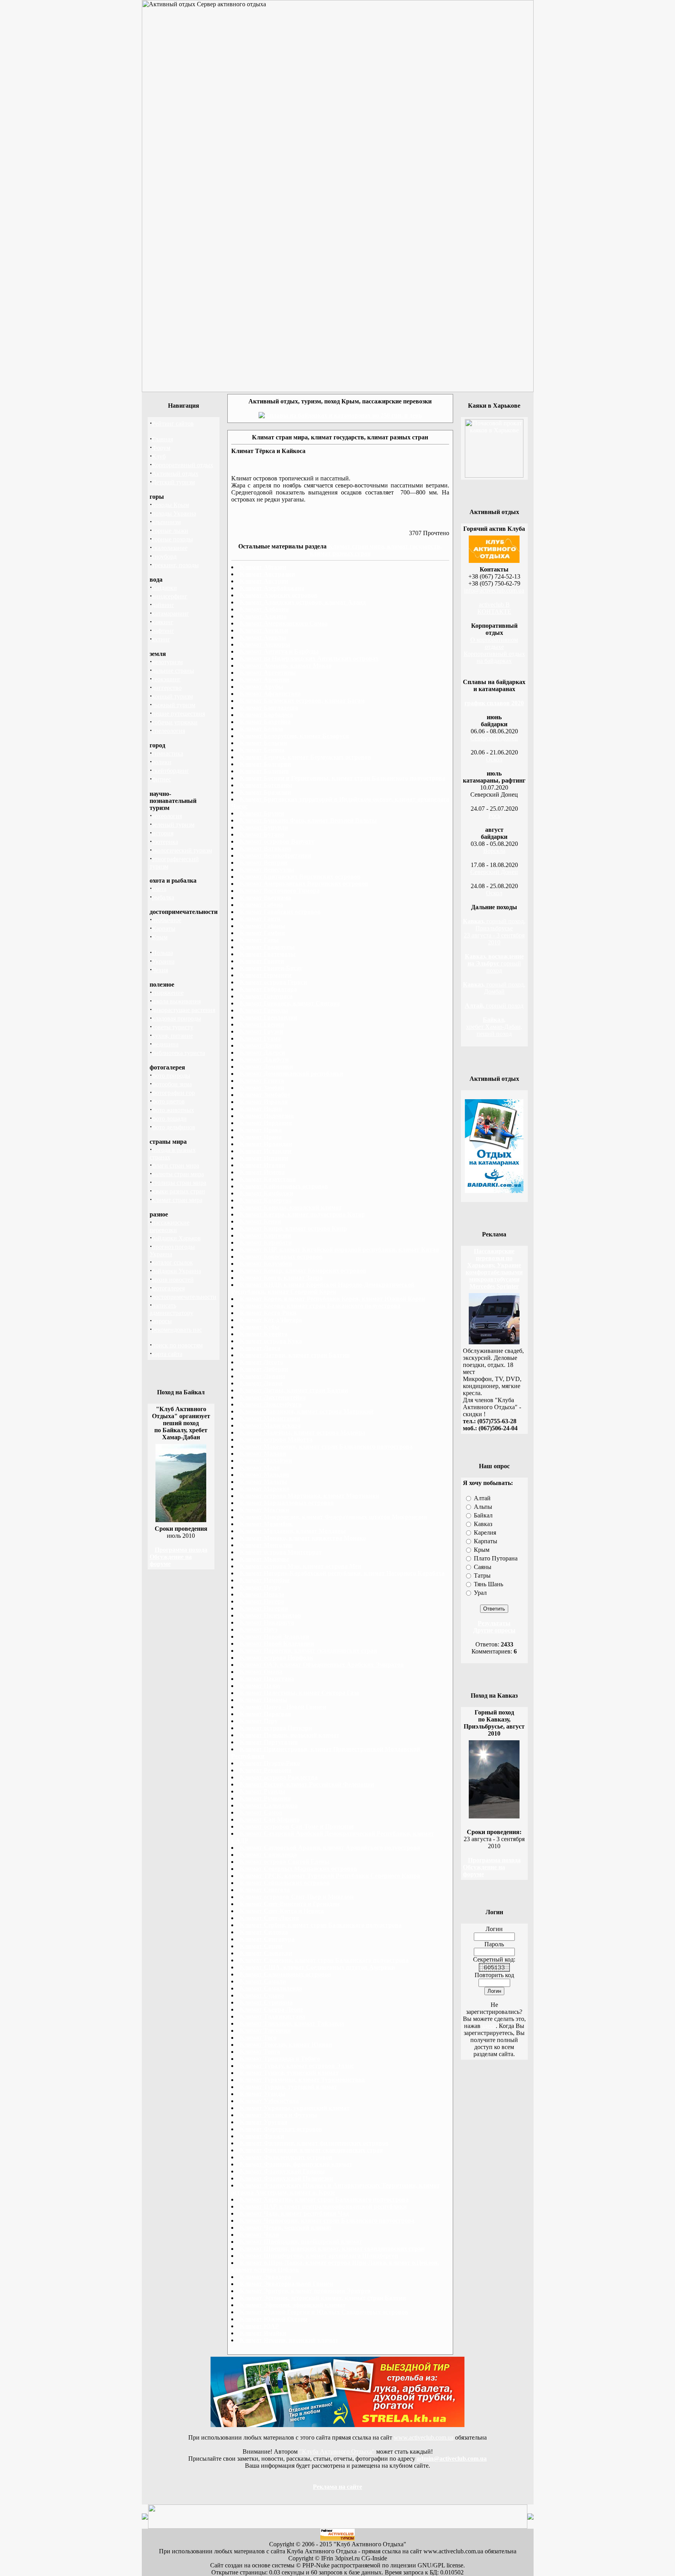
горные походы (172, 539)
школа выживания (176, 1001)
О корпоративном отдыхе (494, 643)
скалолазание (170, 548)
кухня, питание (172, 1036)
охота (159, 889)
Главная (162, 439)
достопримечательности (184, 1297)
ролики (162, 762)
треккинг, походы (175, 565)
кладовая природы (177, 1018)
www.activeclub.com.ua (424, 2437)
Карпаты (164, 929)
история (163, 833)
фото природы (171, 1076)
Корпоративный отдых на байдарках (494, 657)
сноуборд (164, 556)
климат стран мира (177, 1200)
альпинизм (166, 522)
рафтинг (163, 631)
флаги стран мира (176, 1165)
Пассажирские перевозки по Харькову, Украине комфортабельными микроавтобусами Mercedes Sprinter (494, 1269)
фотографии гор (173, 1093)
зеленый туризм (173, 825)
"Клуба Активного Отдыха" (337, 2451)
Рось (494, 816)
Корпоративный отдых (183, 465)
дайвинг (163, 605)
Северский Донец (494, 738)
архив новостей (173, 1280)
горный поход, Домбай (494, 988)
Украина (163, 961)
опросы (162, 1321)
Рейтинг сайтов (173, 424)
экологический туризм (182, 850)
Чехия (160, 970)
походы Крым (171, 505)
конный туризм (172, 696)
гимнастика (168, 753)
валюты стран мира (178, 1174)
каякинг (163, 622)
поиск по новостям (177, 1345)
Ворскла (494, 851)
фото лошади (169, 1119)
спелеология (169, 731)
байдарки (164, 588)
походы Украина (174, 513)
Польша (162, 953)
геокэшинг (166, 679)
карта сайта (167, 1354)
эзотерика (165, 842)
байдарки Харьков (176, 1238)
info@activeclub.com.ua (494, 590)
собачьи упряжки (175, 722)
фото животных (173, 1110)
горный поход (494, 963)
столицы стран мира (179, 1183)
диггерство (167, 688)
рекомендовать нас (177, 1330)
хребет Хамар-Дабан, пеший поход (494, 1027)
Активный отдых (175, 474)
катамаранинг (171, 614)
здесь (489, 2026)
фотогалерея (168, 1288)
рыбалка (163, 897)
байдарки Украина (177, 1271)
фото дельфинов (174, 1127)
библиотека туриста (179, 1053)
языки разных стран (179, 1191)
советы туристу (173, 1027)
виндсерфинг (170, 596)
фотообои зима (172, 1084)
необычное (167, 920)
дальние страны (173, 671)
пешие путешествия (179, 714)
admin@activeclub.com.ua (452, 2459)
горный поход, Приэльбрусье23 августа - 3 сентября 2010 (494, 932)
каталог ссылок (172, 1262)
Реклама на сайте (337, 2487)
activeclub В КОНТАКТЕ (494, 608)
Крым (160, 937)
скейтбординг (171, 771)
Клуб (159, 456)
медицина (165, 1044)
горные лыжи (170, 531)
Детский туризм (173, 482)
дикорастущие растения (184, 1010)
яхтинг (161, 639)
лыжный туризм (174, 705)
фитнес (162, 779)
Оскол (494, 759)
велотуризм (167, 662)
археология (167, 816)
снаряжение (168, 993)
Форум (161, 448)
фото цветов (168, 1101)
